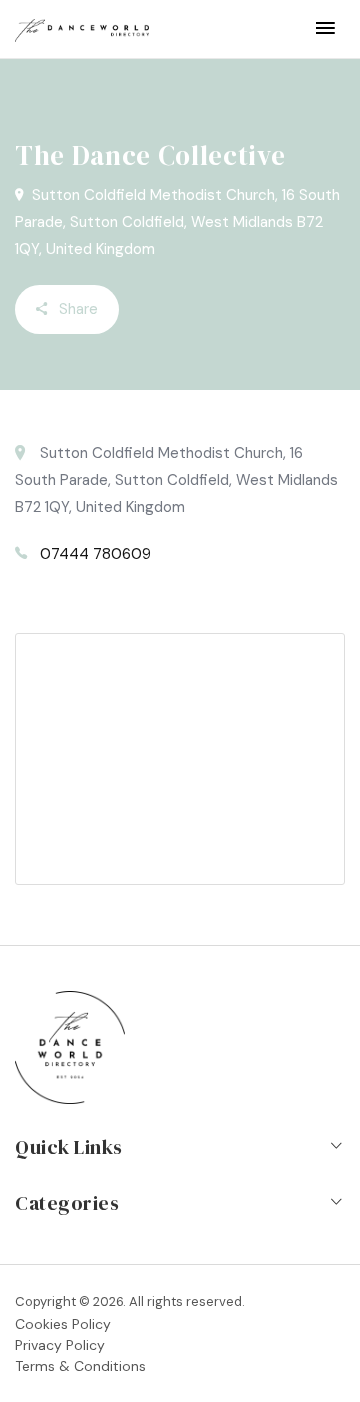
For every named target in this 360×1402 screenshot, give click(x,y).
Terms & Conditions (80, 1366)
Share (76, 309)
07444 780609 (95, 554)
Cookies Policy (63, 1324)
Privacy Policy (60, 1345)
